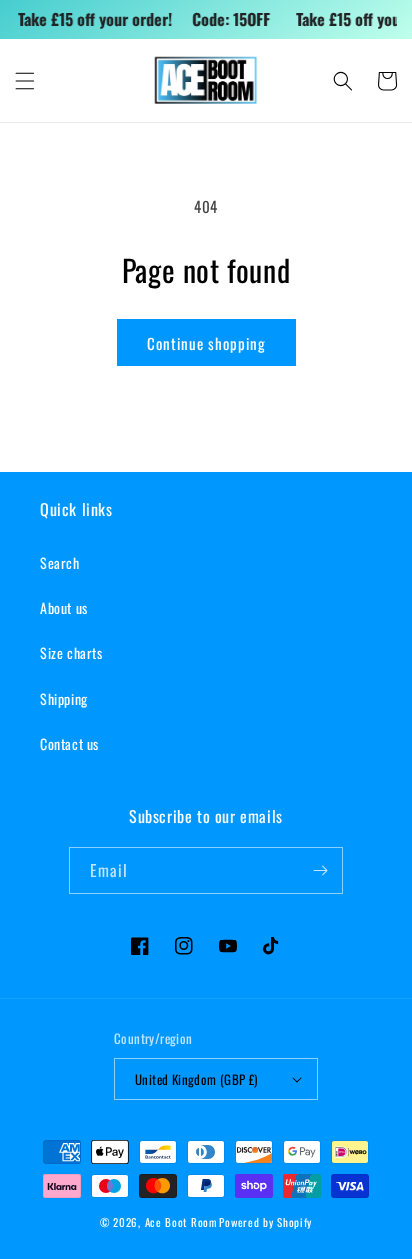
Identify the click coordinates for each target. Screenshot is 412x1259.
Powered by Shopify (265, 1222)
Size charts (71, 652)
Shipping (64, 698)
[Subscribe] (320, 870)
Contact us (69, 743)
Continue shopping (206, 343)
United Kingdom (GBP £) (196, 1079)
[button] (25, 81)
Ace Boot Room (181, 1222)
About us (64, 607)
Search (60, 562)
